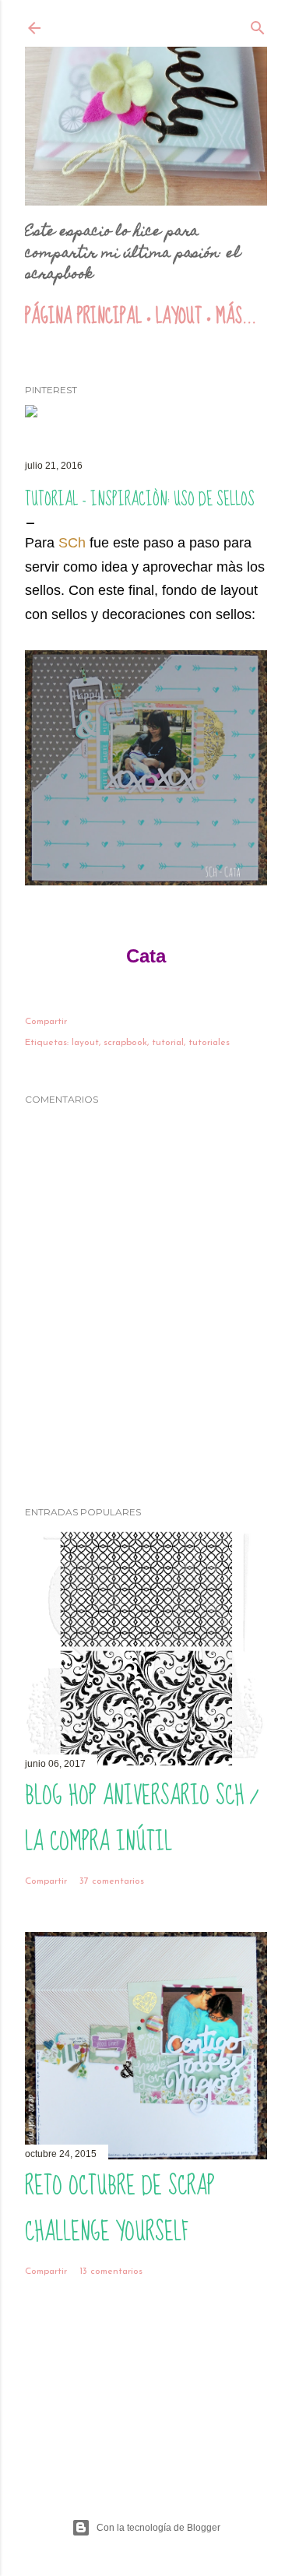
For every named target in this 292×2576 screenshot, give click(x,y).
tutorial (168, 1043)
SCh (72, 543)
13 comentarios (111, 2272)
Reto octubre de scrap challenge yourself (120, 2209)
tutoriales (209, 1043)
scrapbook (125, 1043)
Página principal (83, 317)
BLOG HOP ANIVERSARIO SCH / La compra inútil (141, 1819)
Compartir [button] (46, 1022)
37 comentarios (112, 1881)
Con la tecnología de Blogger (158, 2528)
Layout (179, 317)
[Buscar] (258, 29)
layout (85, 1043)
